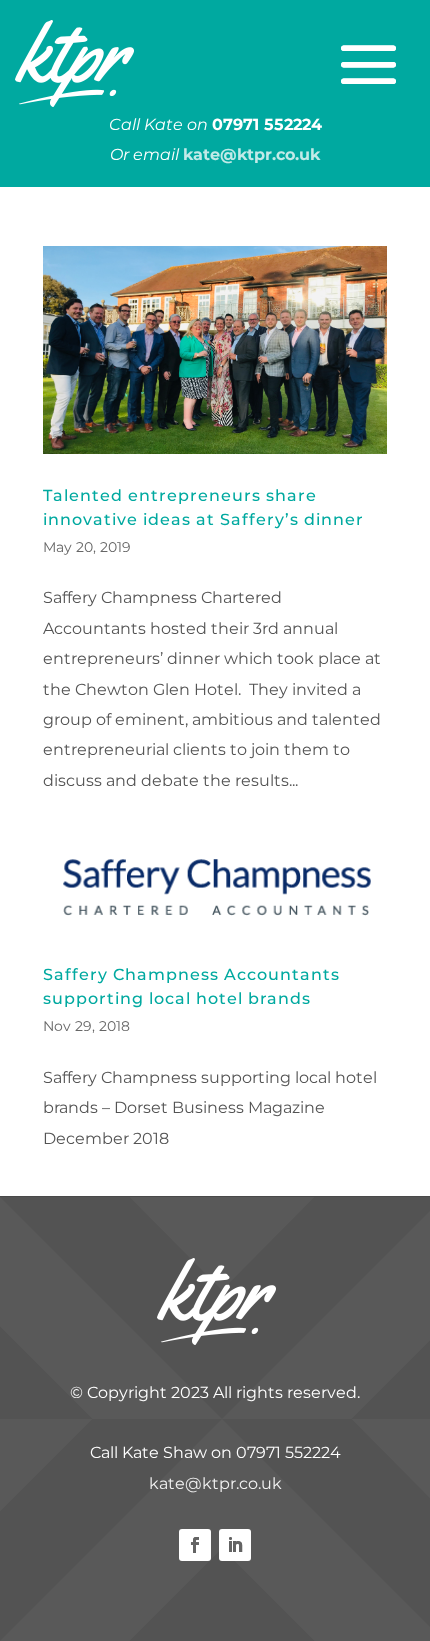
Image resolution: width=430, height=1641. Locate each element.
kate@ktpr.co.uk (215, 1483)
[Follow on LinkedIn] (235, 1545)
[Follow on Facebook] (195, 1545)
